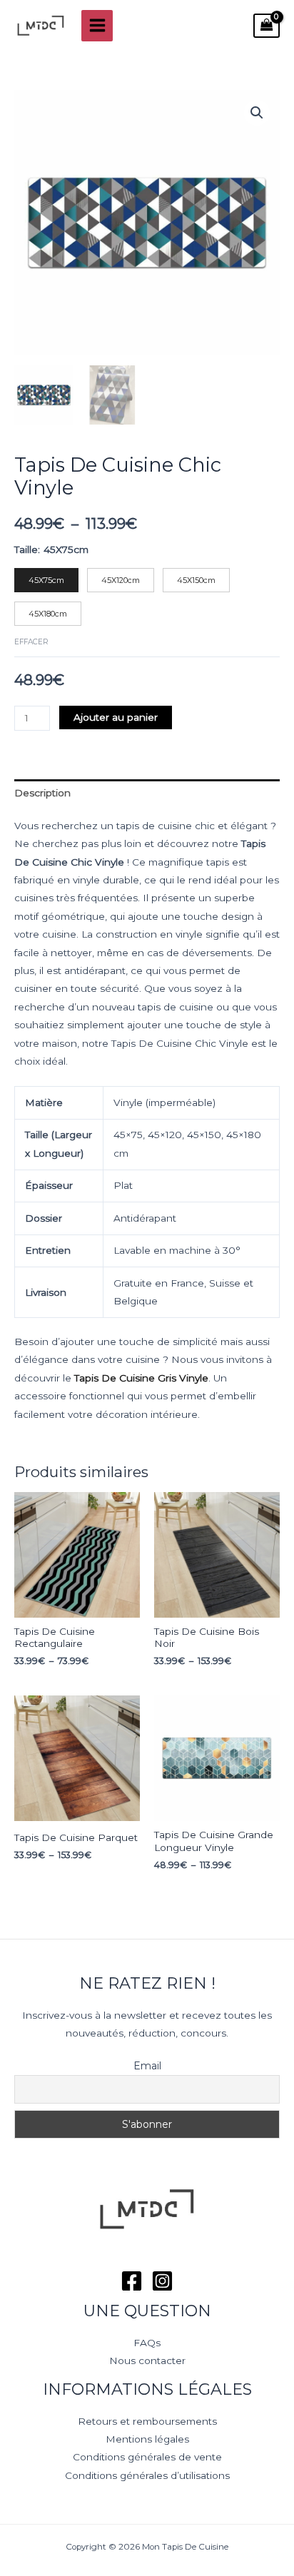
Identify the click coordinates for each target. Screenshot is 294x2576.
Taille (26, 549)
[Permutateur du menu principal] (97, 26)
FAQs (147, 2343)
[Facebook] (132, 2281)
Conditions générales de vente (147, 2457)
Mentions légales (147, 2439)
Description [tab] (42, 793)
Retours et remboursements (147, 2421)
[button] (257, 113)
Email (147, 2066)
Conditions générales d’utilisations (147, 2475)
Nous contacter (147, 2361)
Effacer (31, 642)
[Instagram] (162, 2281)
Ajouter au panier (116, 717)
